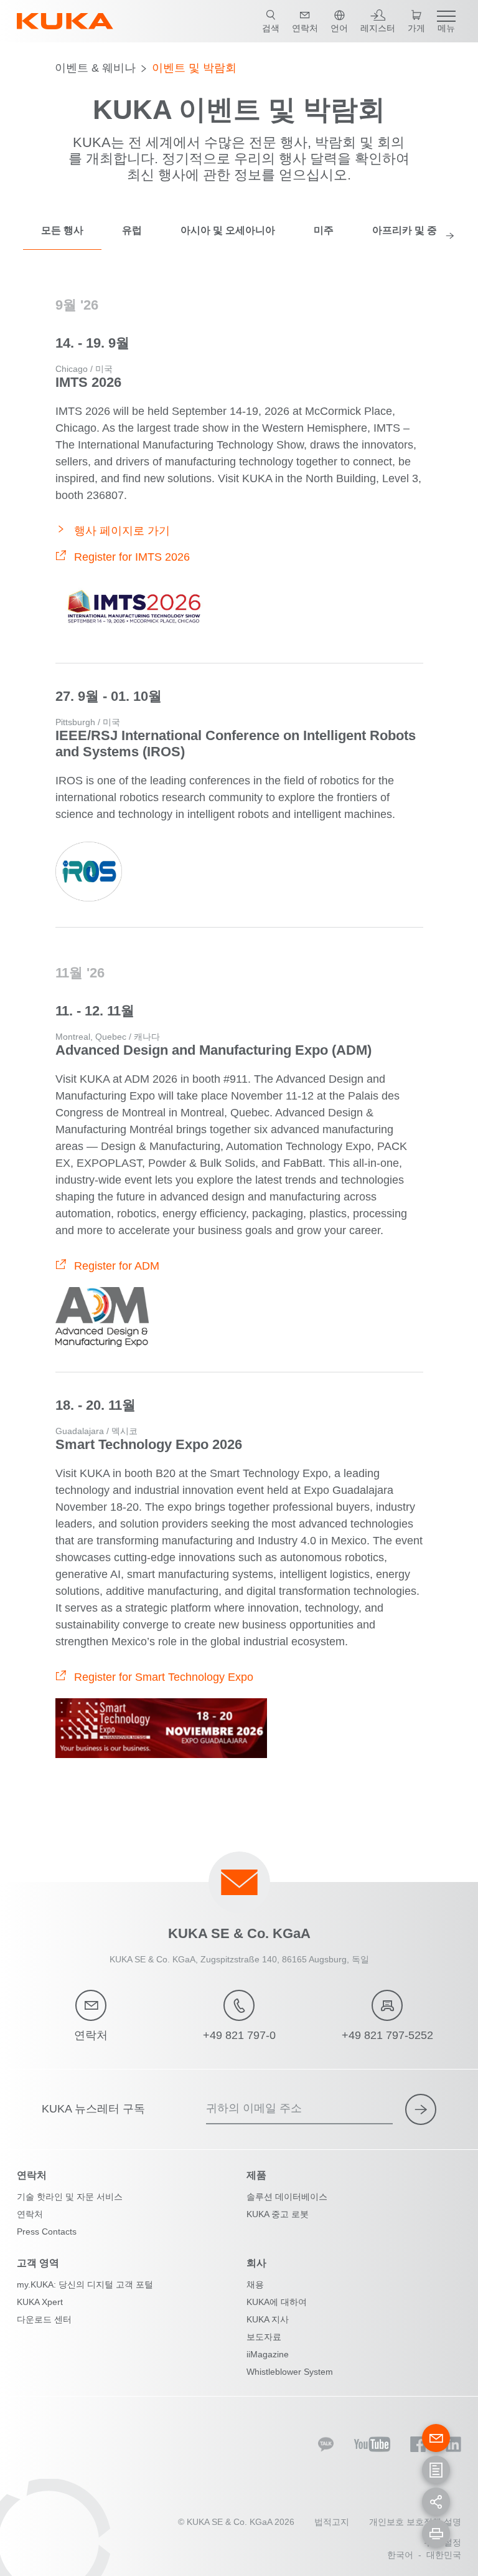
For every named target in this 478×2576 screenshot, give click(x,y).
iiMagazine (268, 2354)
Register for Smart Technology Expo (164, 1677)
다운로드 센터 (44, 2319)
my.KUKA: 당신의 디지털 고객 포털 (85, 2284)
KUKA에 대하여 (277, 2302)
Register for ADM (117, 1266)
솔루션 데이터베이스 (287, 2197)
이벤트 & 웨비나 (95, 68)
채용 (255, 2284)
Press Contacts (47, 2231)
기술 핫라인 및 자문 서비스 (70, 2197)
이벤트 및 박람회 (194, 68)
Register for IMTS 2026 (132, 557)
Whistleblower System (290, 2372)
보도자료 (264, 2337)
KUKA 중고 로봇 (278, 2214)
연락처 (30, 2214)
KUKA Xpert (40, 2302)
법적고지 (332, 2522)
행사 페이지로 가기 (122, 531)
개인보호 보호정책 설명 (415, 2522)
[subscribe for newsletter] (421, 2109)
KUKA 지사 (268, 2319)
